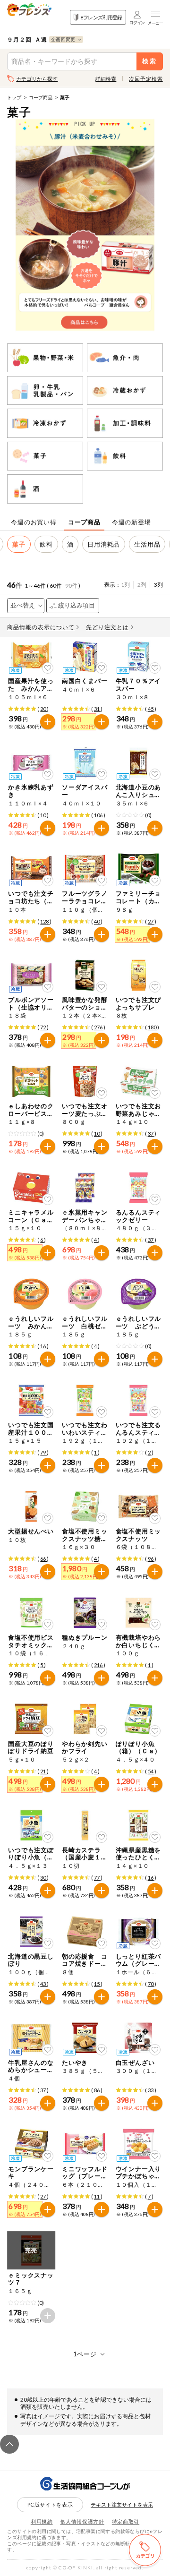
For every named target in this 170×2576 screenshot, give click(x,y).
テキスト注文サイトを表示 (122, 2504)
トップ (14, 97)
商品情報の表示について (41, 627)
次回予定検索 (146, 79)
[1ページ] (85, 2354)
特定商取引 (126, 2521)
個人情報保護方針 (82, 2521)
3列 (158, 585)
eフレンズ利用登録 (101, 17)
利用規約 (42, 2521)
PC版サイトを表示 (50, 2504)
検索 (149, 61)
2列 (142, 585)
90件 (71, 586)
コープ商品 (41, 97)
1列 (125, 585)
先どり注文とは (107, 627)
